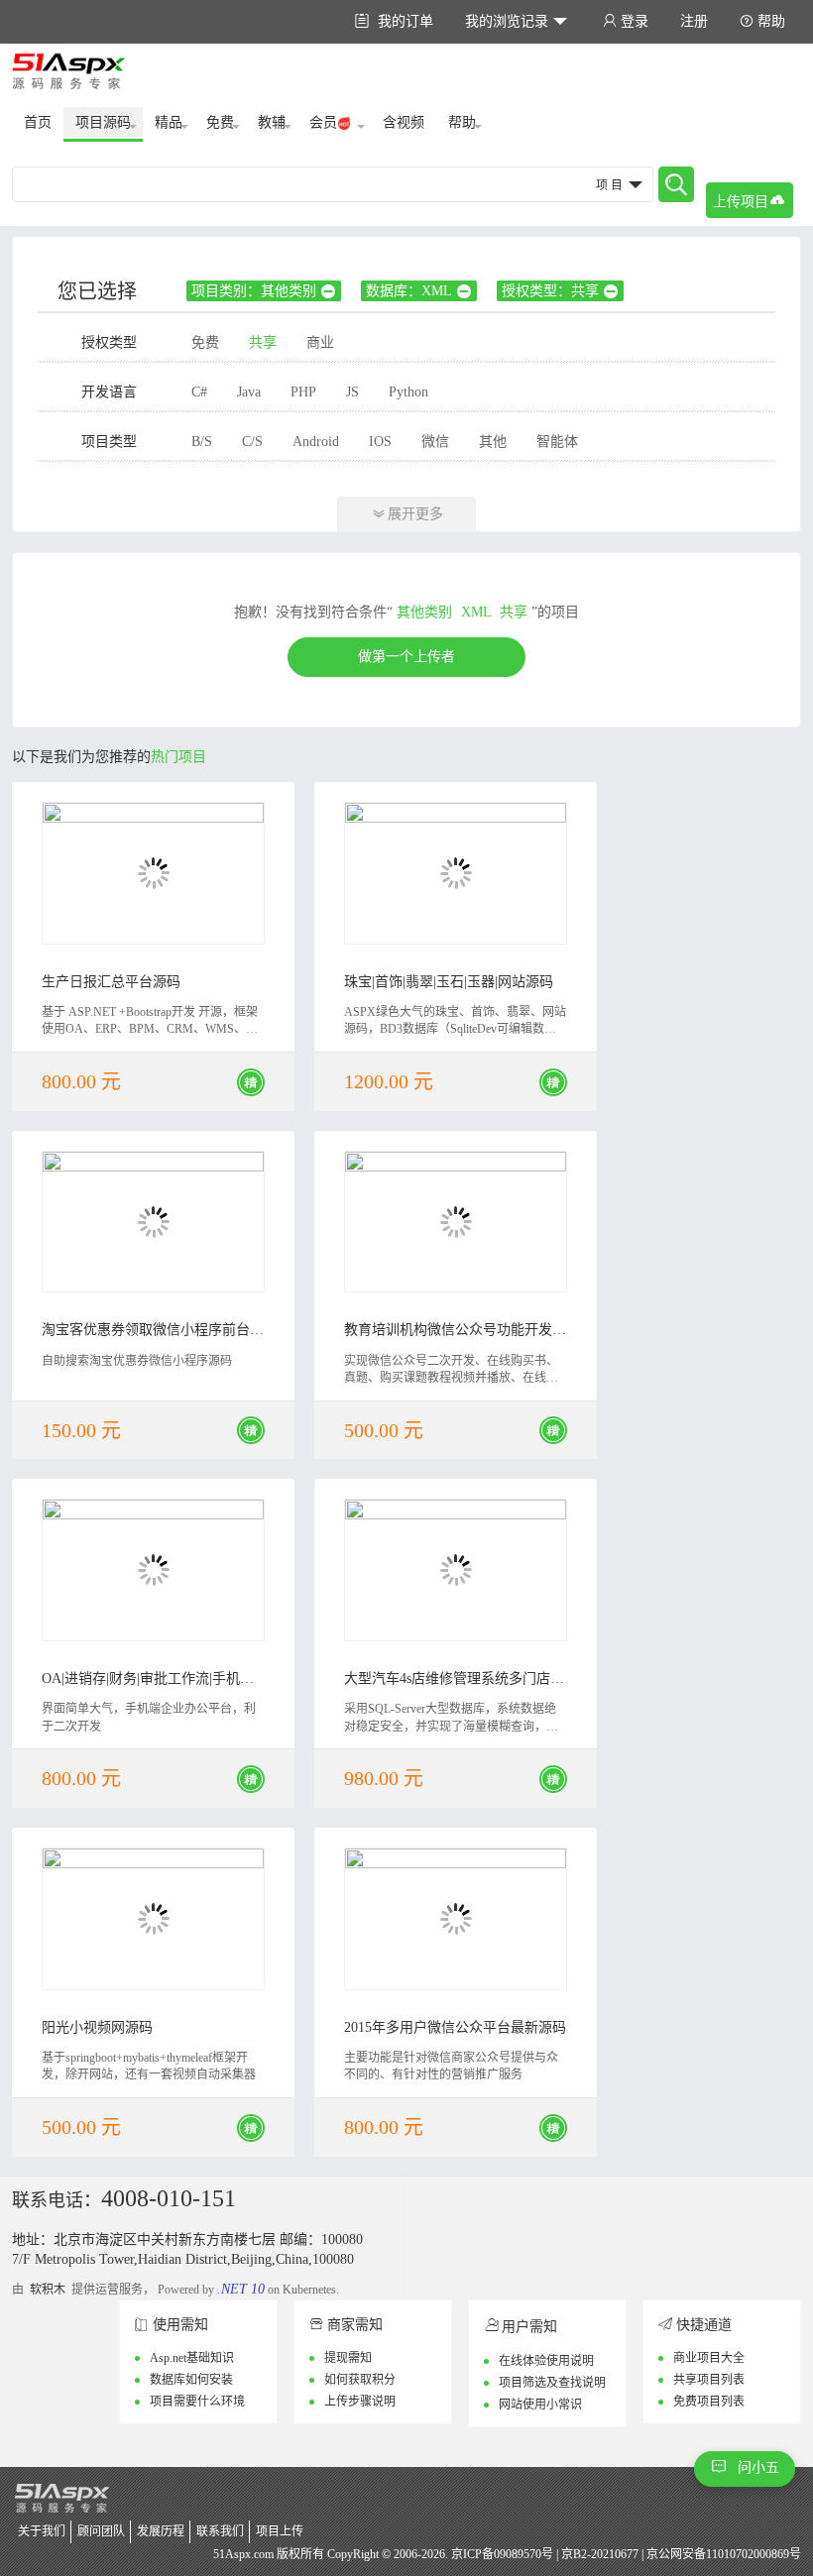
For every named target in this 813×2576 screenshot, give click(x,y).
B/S (202, 442)
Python (408, 392)
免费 (220, 122)
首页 (38, 122)
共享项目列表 (709, 2380)
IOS (380, 442)
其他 (493, 442)
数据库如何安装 (191, 2380)
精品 (169, 122)
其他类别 (424, 612)
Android (316, 442)
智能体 (557, 442)
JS (352, 392)
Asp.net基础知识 (192, 2358)
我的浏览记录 (516, 21)
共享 (263, 342)
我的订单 (394, 21)
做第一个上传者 (406, 657)
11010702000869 (748, 2554)
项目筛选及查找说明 (552, 2383)
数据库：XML (418, 291)
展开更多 (407, 514)
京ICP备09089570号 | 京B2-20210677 (545, 2554)
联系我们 (220, 2531)
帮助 (762, 21)
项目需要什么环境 (197, 2402)
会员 (323, 122)
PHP (303, 392)
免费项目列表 (709, 2402)
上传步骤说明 (360, 2402)
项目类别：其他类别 (263, 291)
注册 (694, 21)
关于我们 (42, 2531)
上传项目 (749, 201)
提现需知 (348, 2358)
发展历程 (161, 2531)
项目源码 (103, 122)
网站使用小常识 (540, 2405)
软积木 (48, 2290)
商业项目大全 (709, 2358)
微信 (435, 442)
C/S (252, 442)
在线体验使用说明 (546, 2361)
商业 (320, 342)
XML (476, 612)
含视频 (404, 122)
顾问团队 (101, 2531)
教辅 (272, 122)
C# (199, 392)
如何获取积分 (360, 2380)
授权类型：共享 (560, 291)
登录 (626, 21)
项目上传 (280, 2531)
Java (249, 392)
